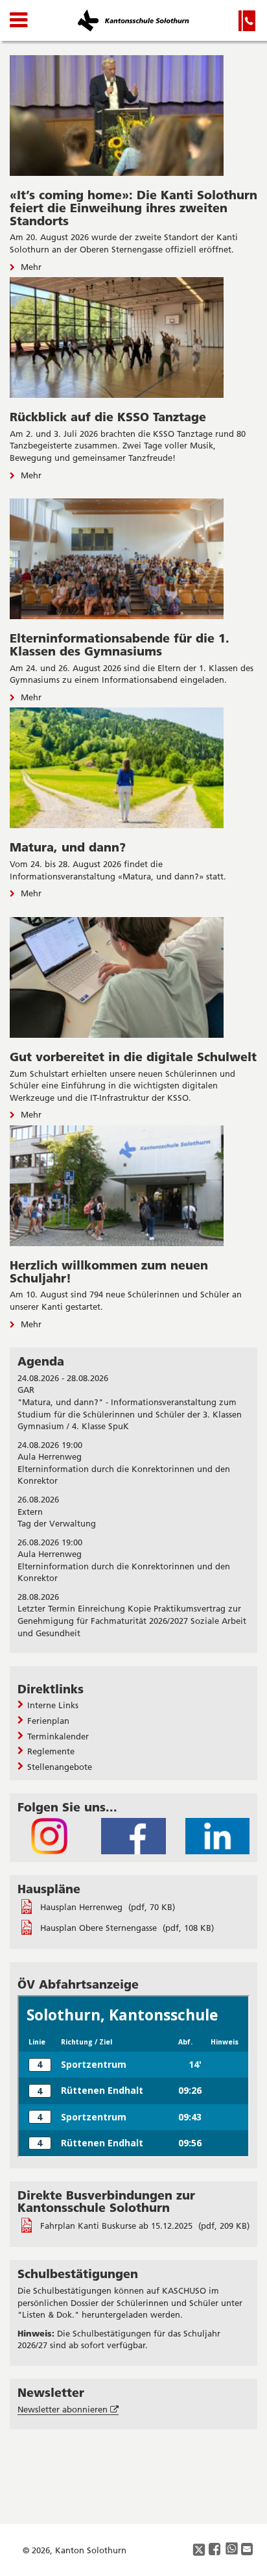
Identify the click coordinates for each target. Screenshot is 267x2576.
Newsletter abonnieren (68, 2410)
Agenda (41, 1361)
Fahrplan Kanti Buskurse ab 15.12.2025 (118, 2226)
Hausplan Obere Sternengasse (100, 1928)
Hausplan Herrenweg (83, 1907)
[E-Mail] (248, 2550)
